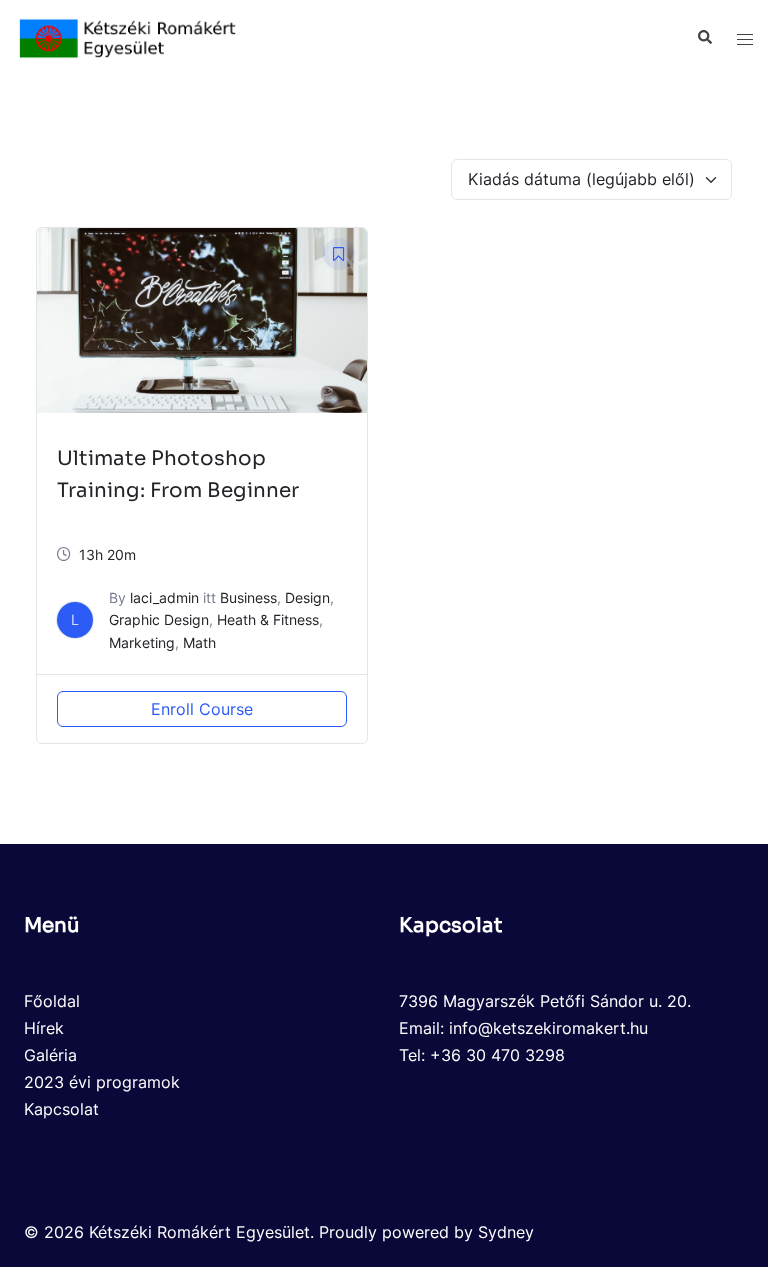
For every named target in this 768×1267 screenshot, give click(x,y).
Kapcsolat (61, 1109)
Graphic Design (159, 619)
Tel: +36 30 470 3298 (482, 1055)
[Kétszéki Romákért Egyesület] (128, 37)
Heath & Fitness (268, 619)
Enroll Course (202, 709)
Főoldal (52, 1001)
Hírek (44, 1028)
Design (307, 597)
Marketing (142, 642)
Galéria (50, 1055)
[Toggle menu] (745, 38)
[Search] (704, 38)
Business (248, 597)
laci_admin (164, 597)
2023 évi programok (102, 1082)
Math (199, 642)
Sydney (506, 1232)
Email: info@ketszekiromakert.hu (523, 1028)
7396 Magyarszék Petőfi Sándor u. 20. (545, 1001)
